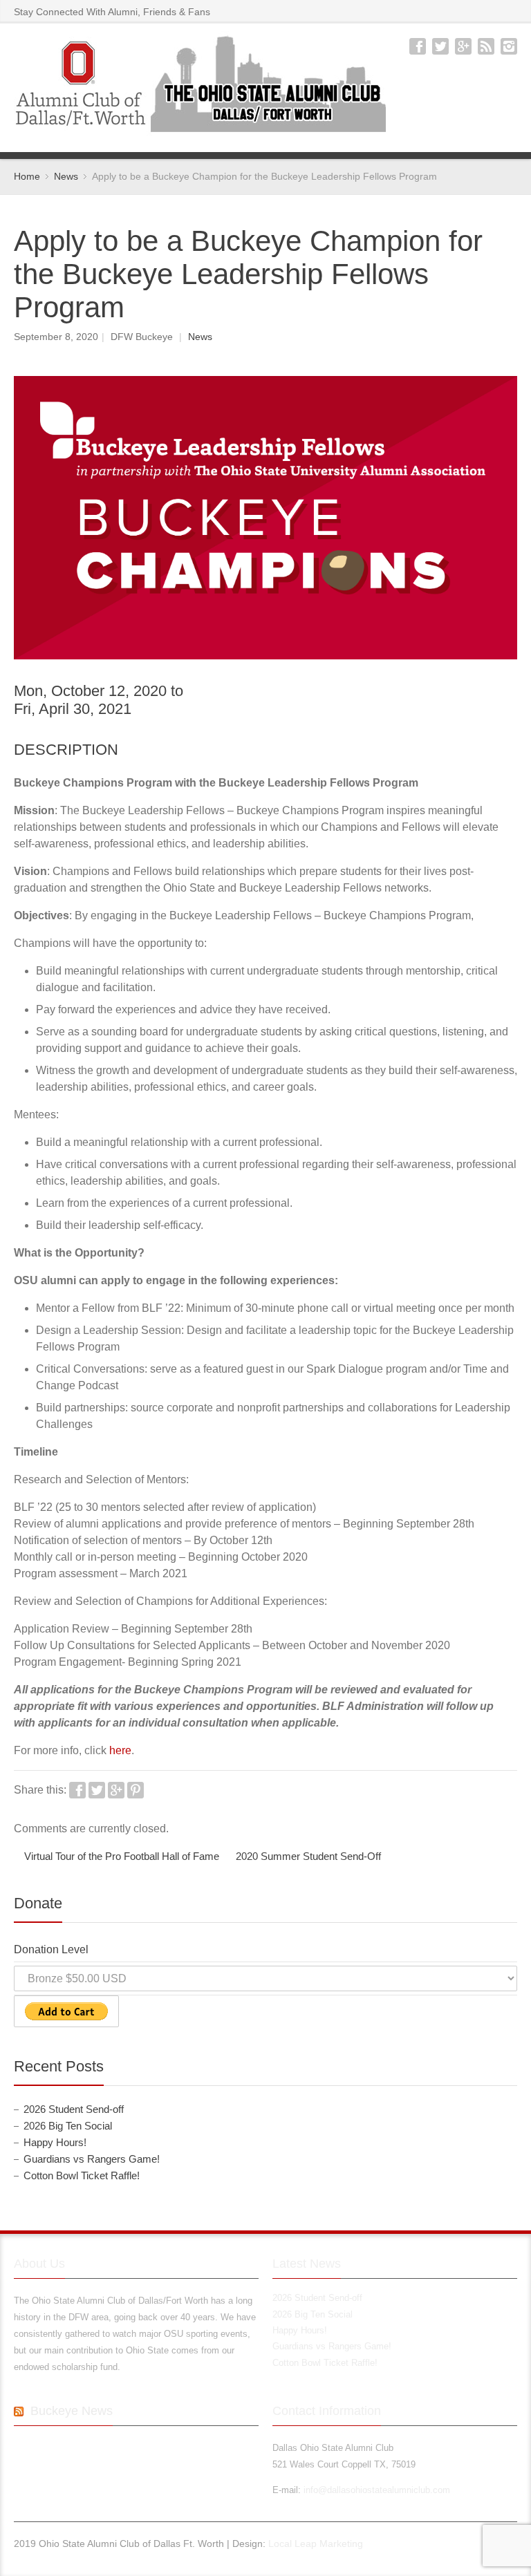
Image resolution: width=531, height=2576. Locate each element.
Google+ (463, 46)
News (200, 337)
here (120, 1750)
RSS (486, 46)
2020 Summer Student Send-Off (308, 1856)
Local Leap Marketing (316, 2544)
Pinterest (136, 1790)
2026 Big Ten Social (68, 2126)
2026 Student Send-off (74, 2109)
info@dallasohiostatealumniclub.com (377, 2490)
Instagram (509, 46)
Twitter (440, 46)
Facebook (418, 46)
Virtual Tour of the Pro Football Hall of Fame (122, 1856)
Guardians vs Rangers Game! (92, 2159)
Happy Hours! (55, 2143)
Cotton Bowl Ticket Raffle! (82, 2176)
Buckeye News (72, 2411)
